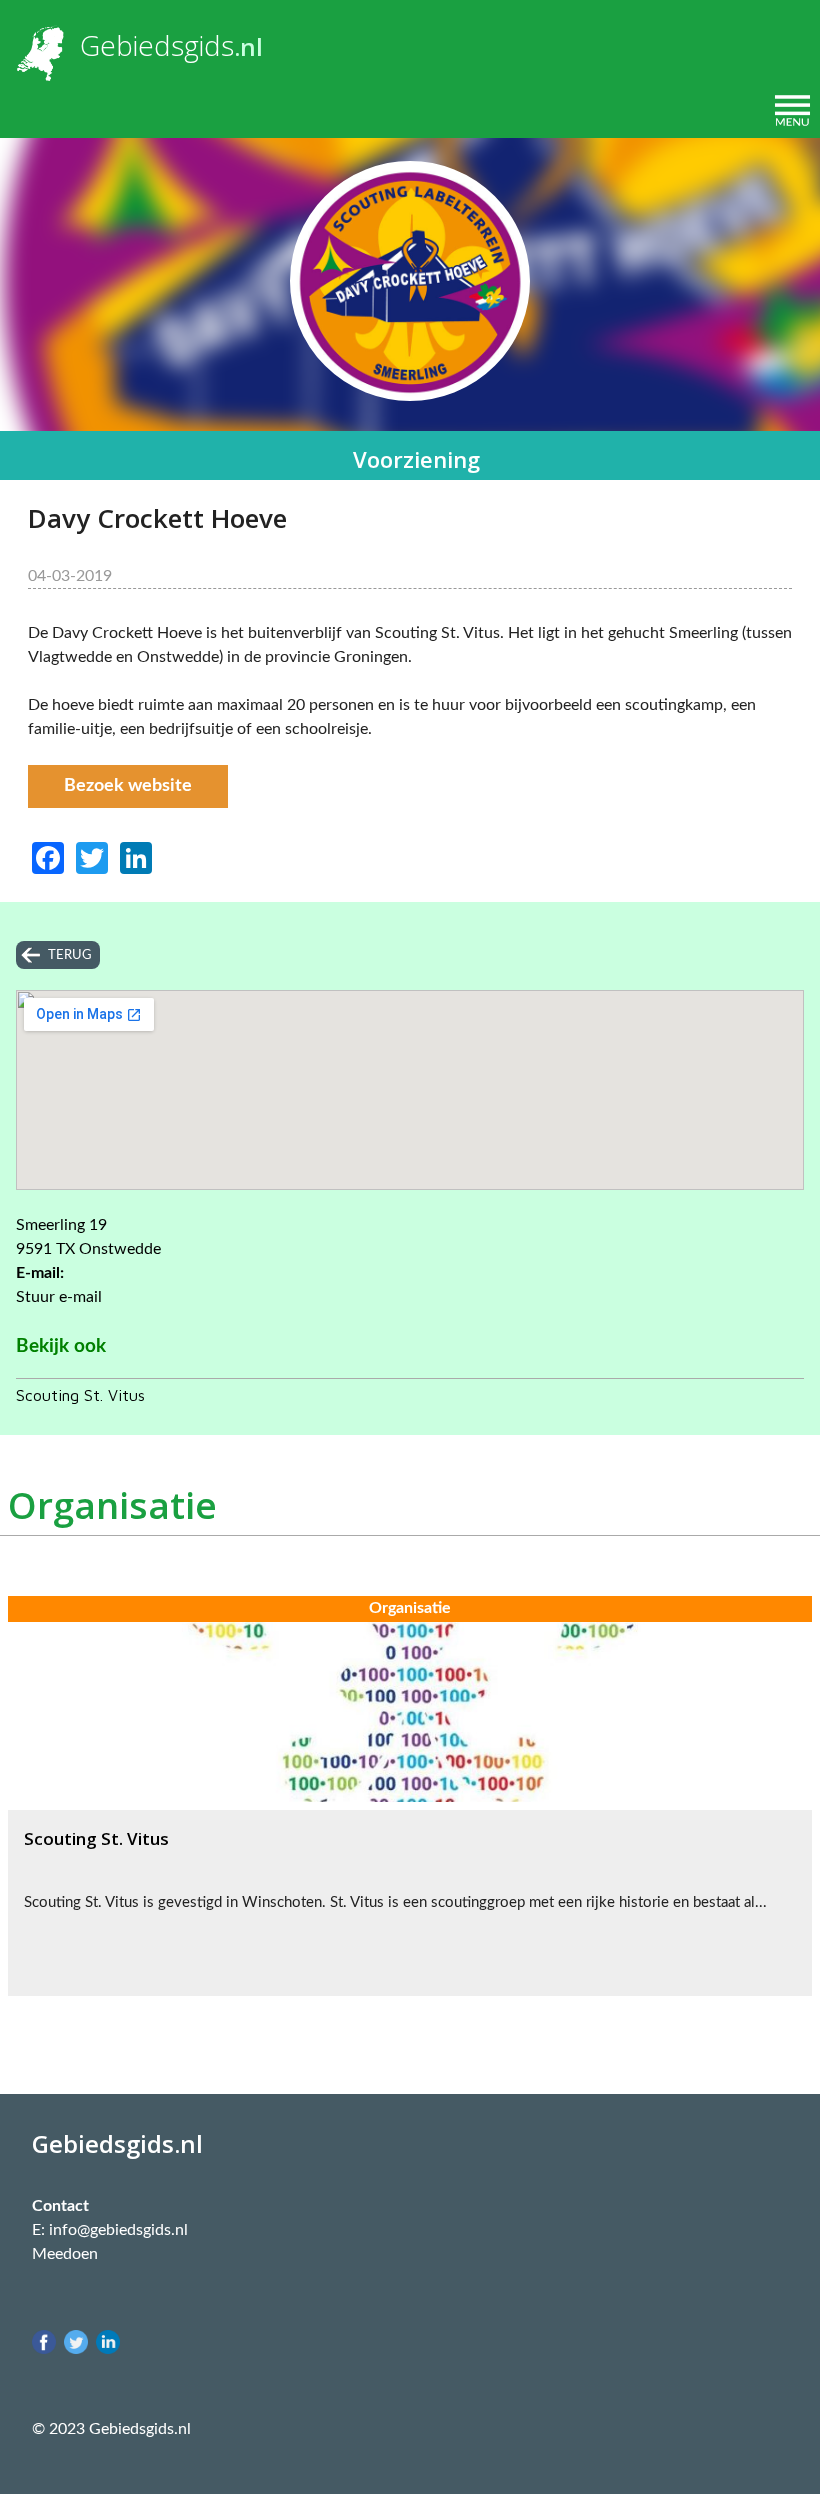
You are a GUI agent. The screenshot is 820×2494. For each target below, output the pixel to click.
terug (70, 955)
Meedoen (65, 2254)
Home (39, 110)
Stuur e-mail (59, 1297)
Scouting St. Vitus (80, 1395)
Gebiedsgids (157, 45)
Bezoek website (128, 786)
